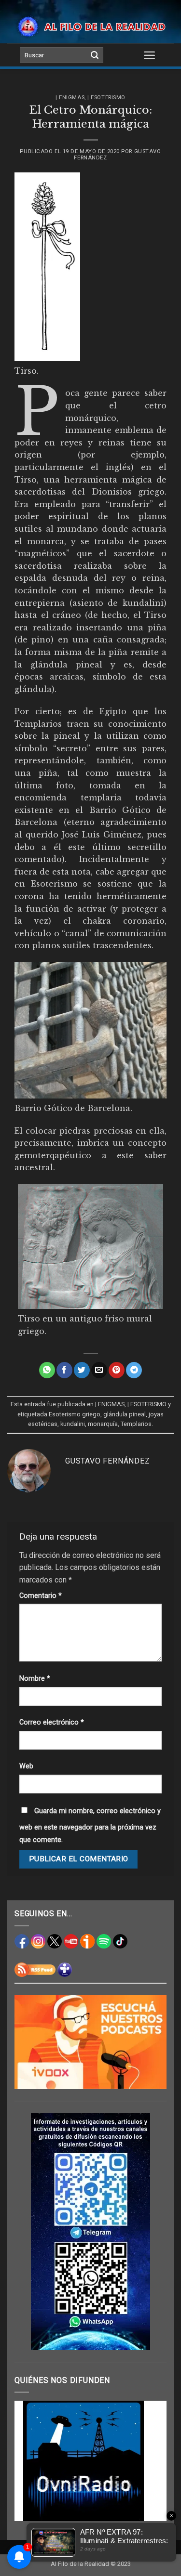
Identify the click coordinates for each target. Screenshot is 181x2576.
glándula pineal (125, 1414)
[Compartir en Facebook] (64, 1370)
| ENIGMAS (70, 98)
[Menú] (149, 55)
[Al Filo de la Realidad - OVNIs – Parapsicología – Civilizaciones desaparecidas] (90, 26)
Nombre (35, 1679)
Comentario (41, 1596)
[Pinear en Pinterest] (117, 1370)
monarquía (103, 1424)
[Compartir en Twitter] (82, 1370)
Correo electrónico (52, 1722)
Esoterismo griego (75, 1414)
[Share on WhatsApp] (47, 1370)
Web (26, 1766)
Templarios (136, 1424)
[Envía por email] (99, 1370)
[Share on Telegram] (134, 1370)
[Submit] (95, 55)
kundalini (73, 1424)
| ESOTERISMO (106, 98)
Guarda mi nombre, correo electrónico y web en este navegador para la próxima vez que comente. (90, 1825)
